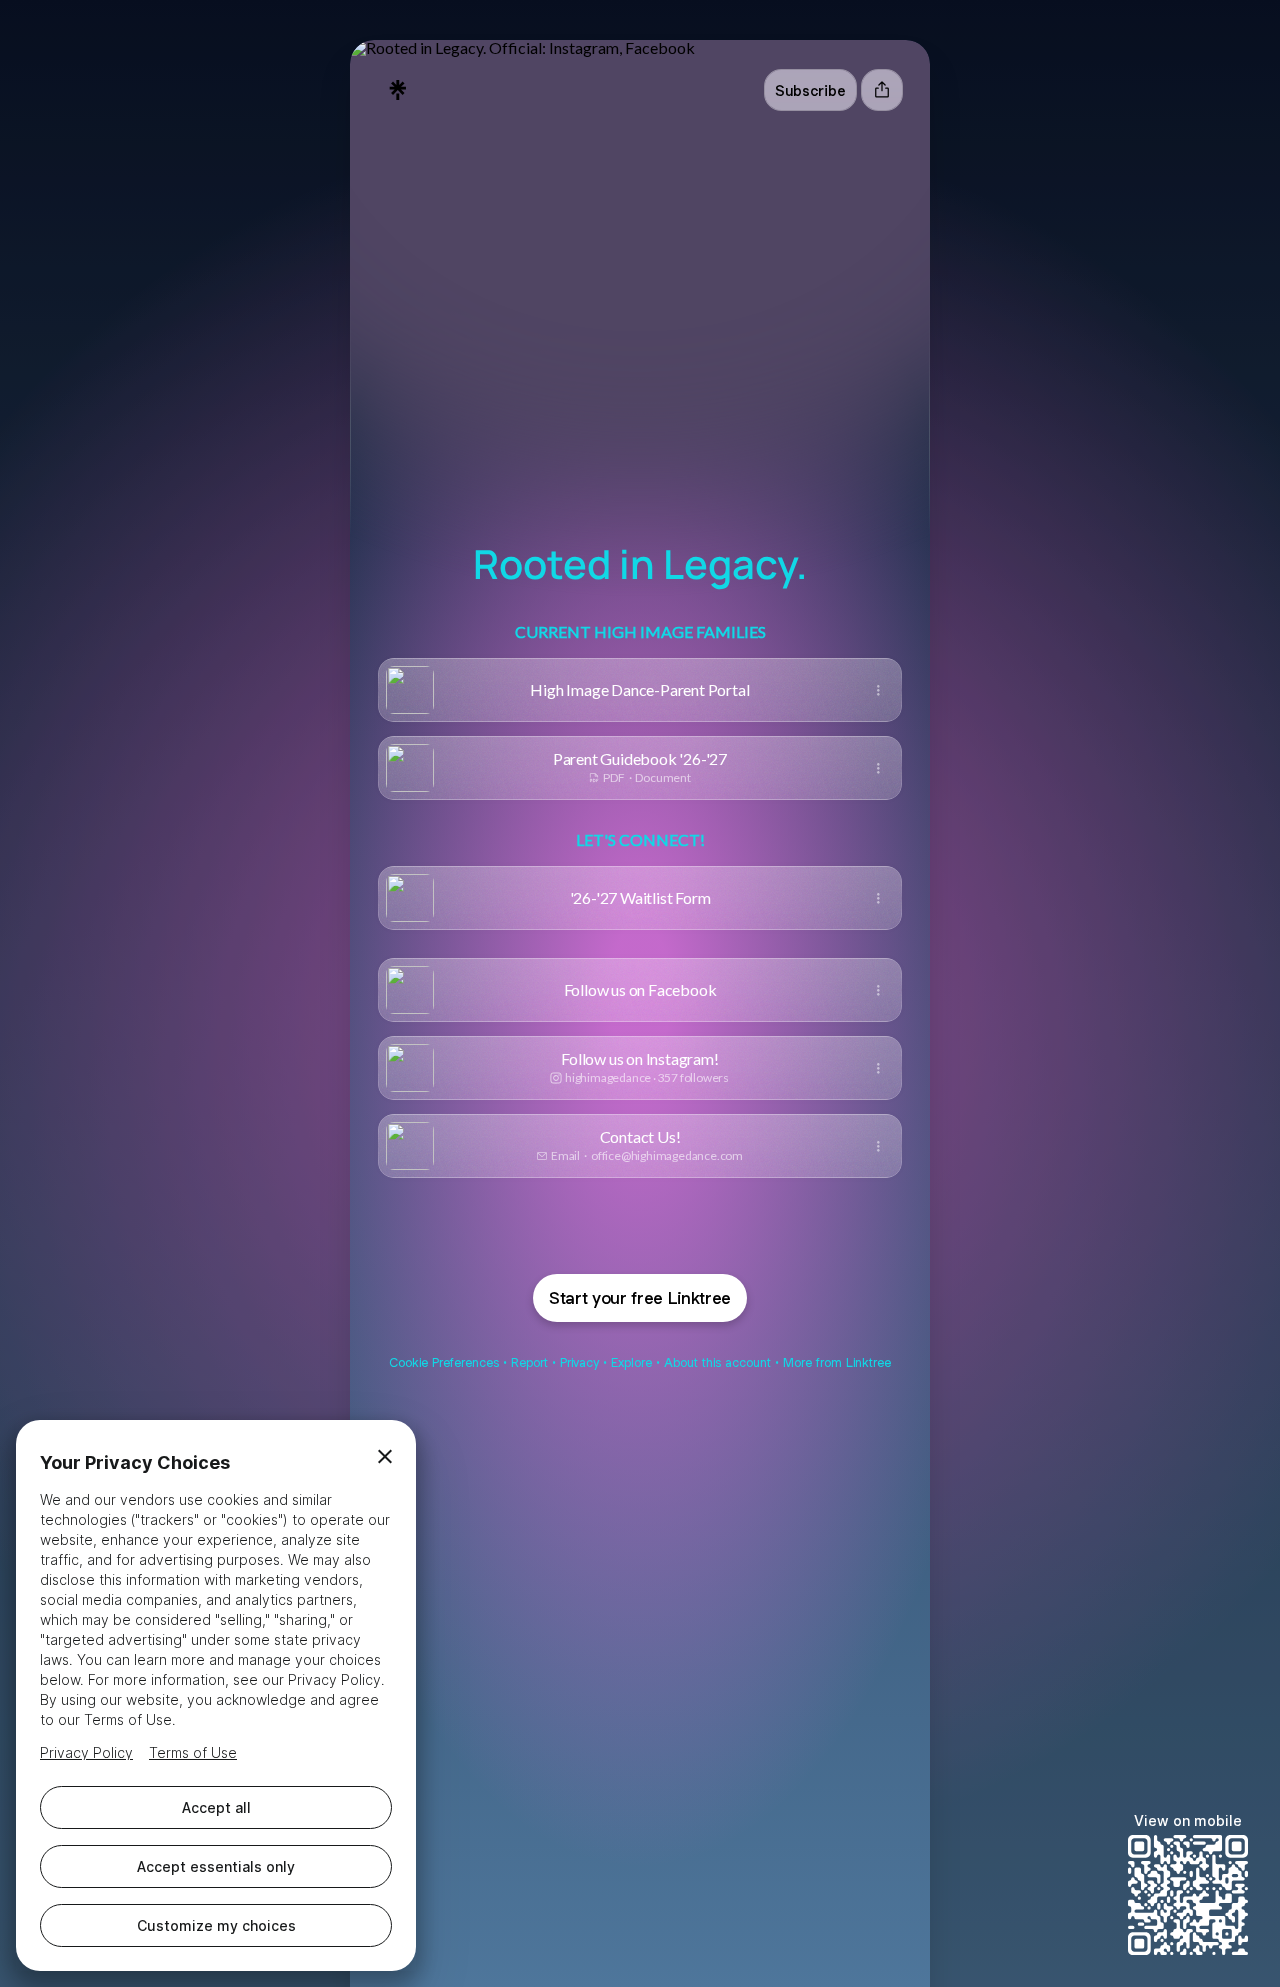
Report (529, 1362)
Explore (631, 1362)
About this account (717, 1362)
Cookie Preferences (444, 1362)
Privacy (579, 1362)
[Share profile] (882, 90)
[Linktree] (398, 90)
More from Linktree (837, 1362)
